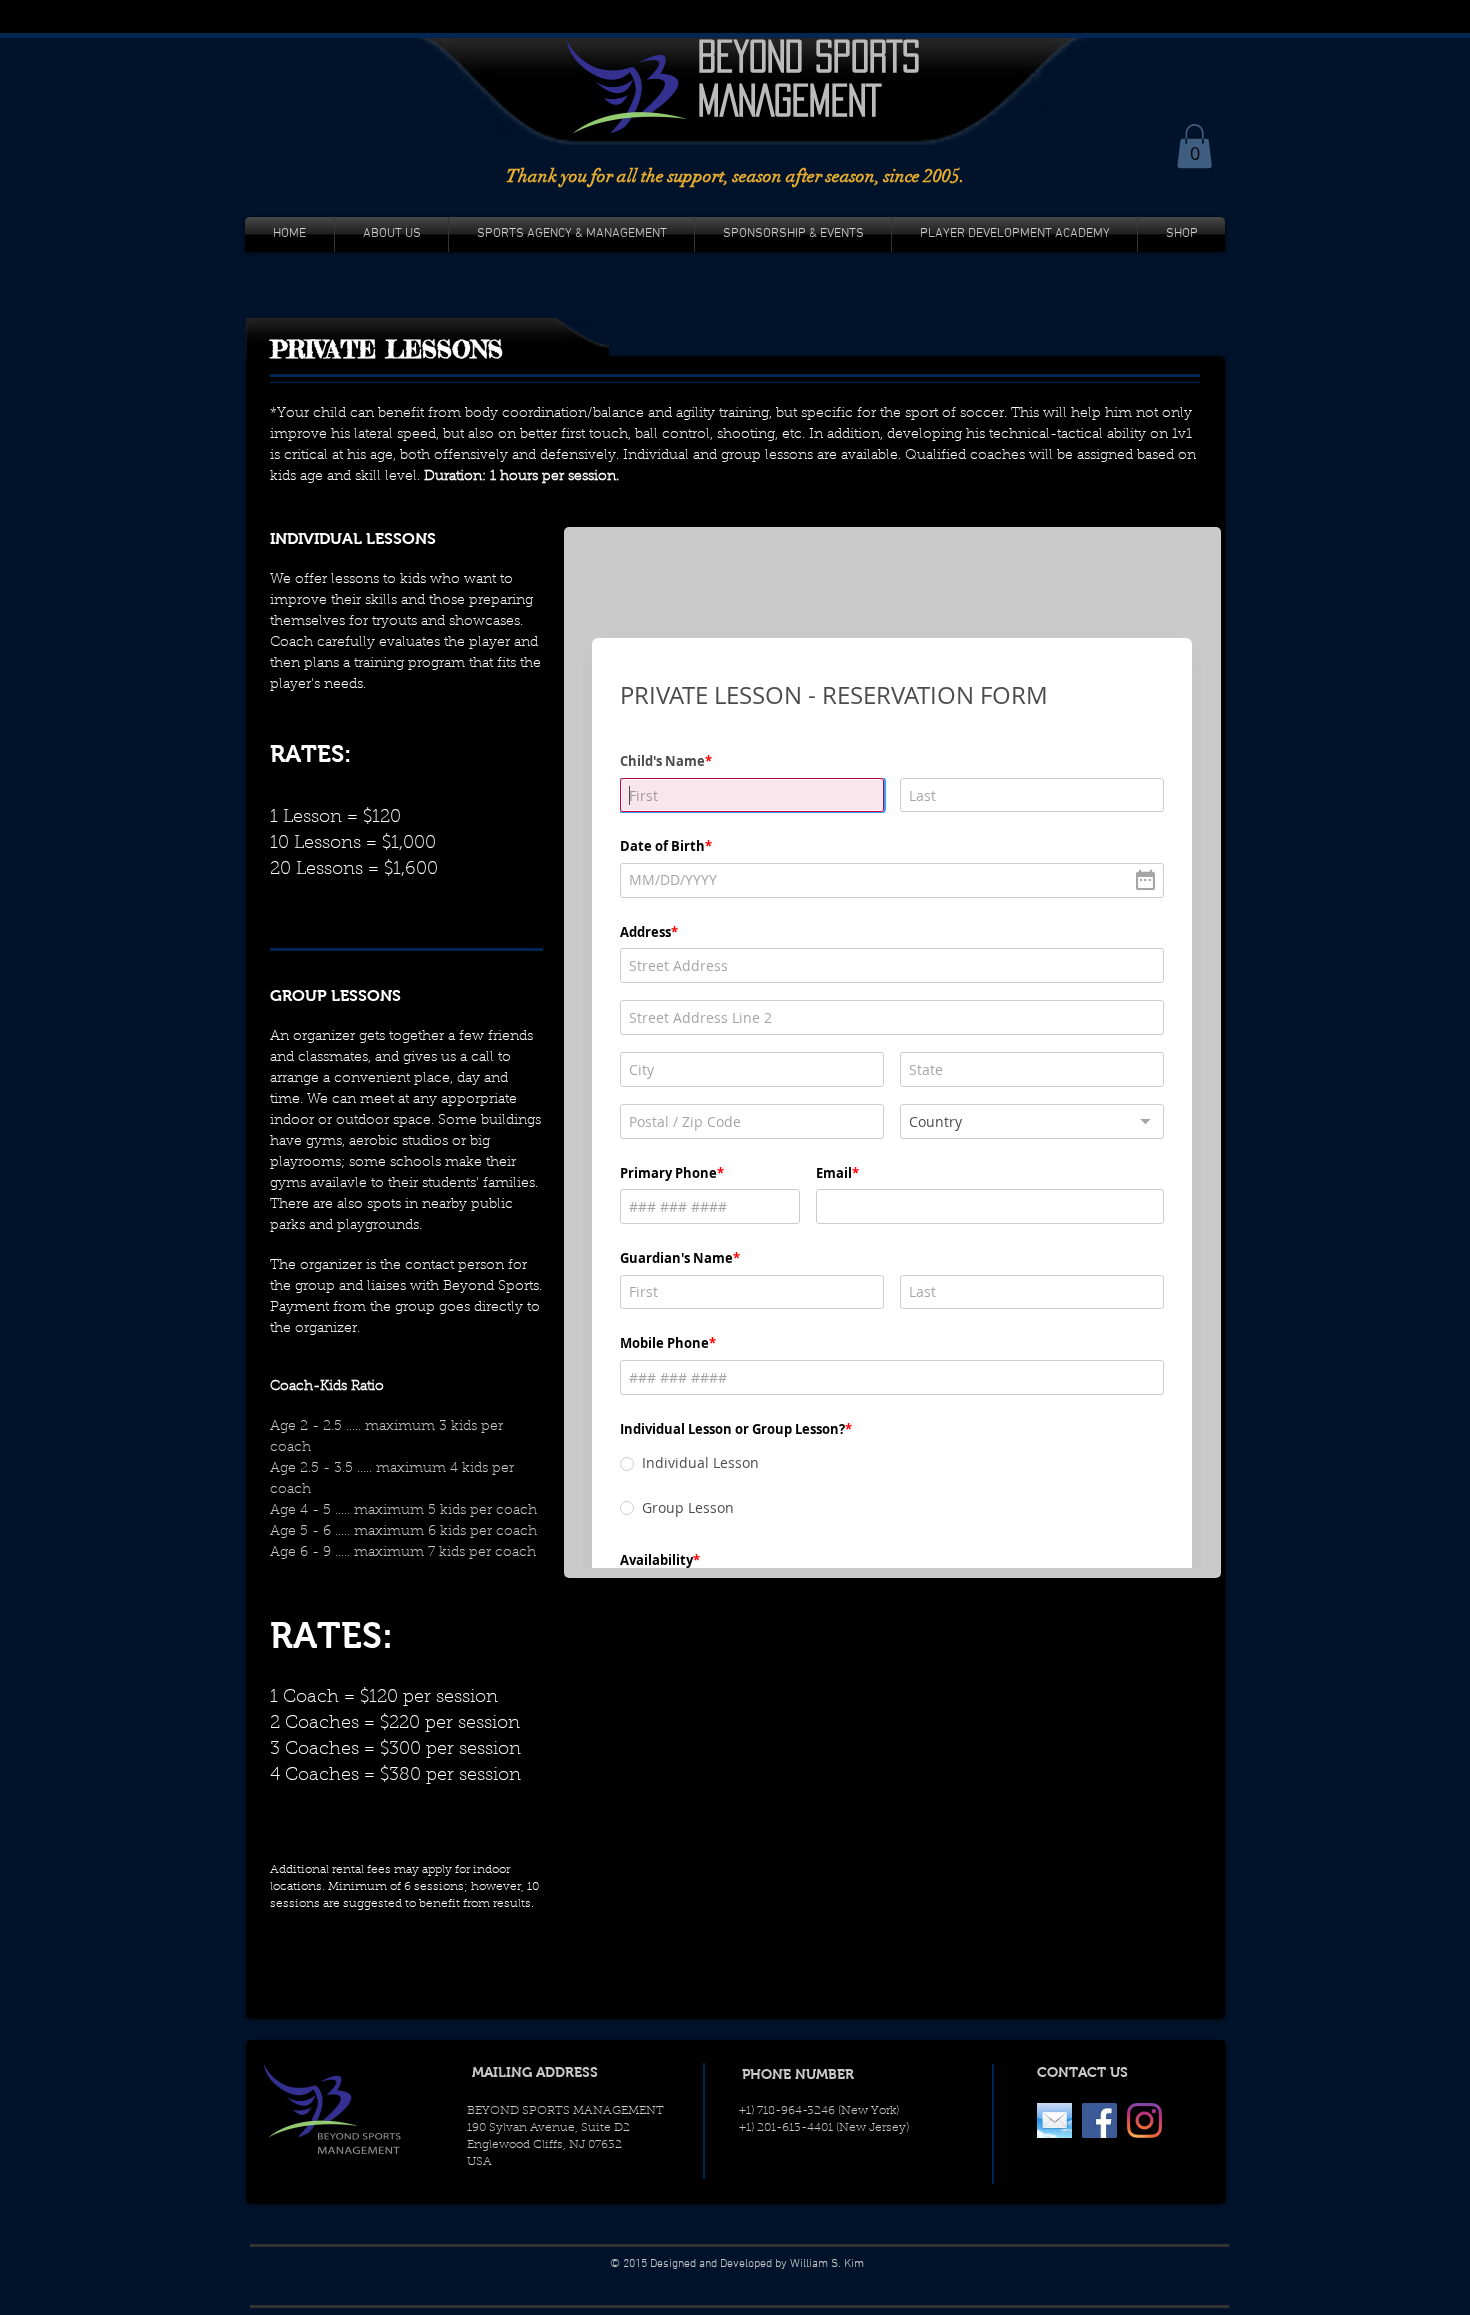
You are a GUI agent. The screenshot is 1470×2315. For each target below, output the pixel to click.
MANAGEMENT (789, 100)
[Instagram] (1144, 2120)
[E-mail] (1054, 2120)
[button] (1194, 146)
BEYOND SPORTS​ (809, 56)
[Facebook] (1099, 2120)
